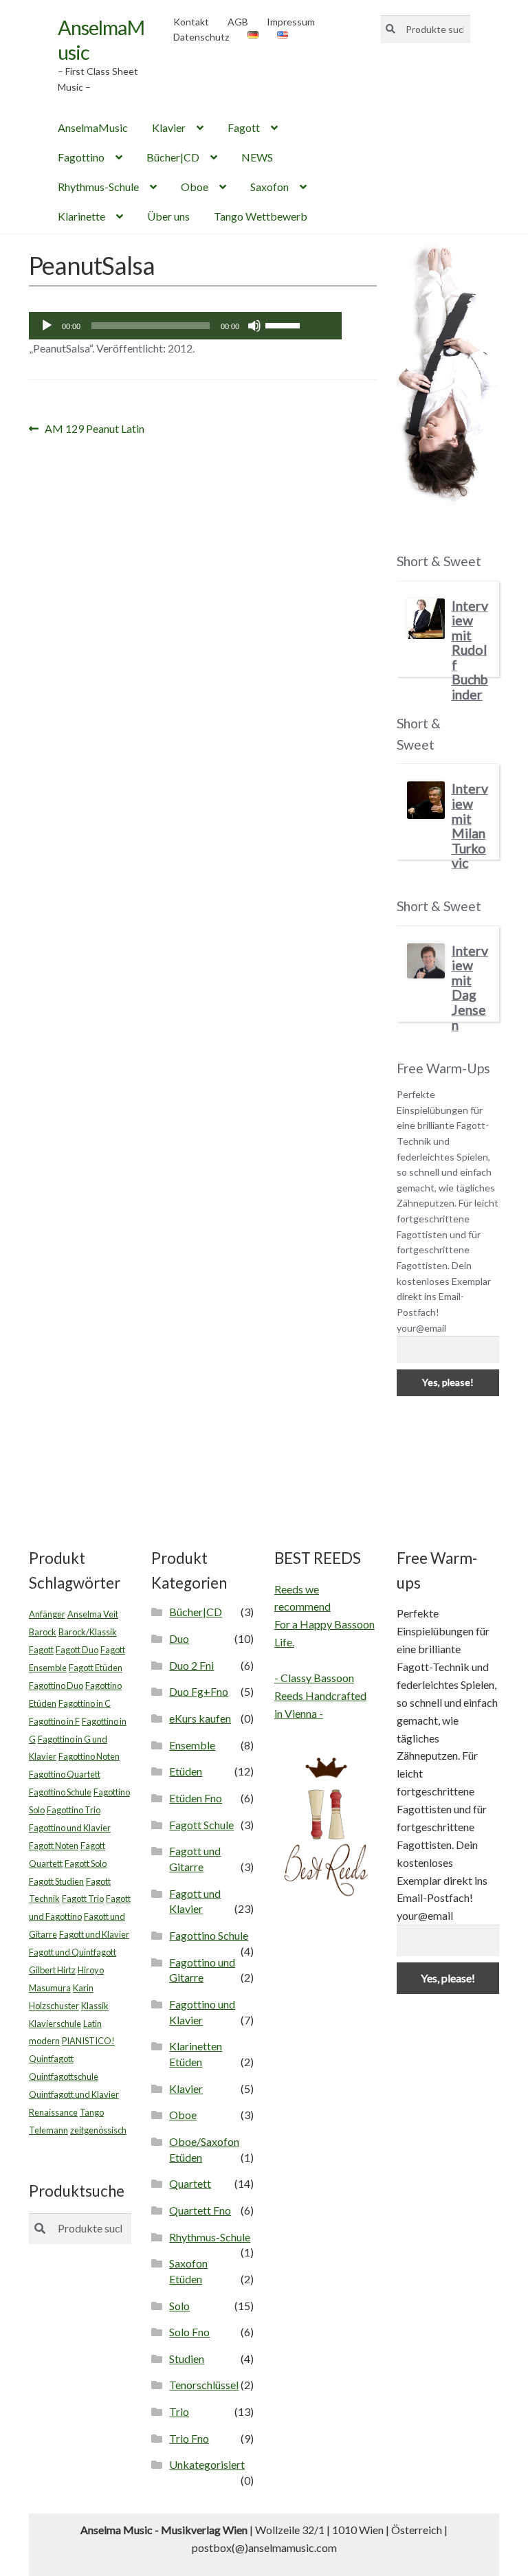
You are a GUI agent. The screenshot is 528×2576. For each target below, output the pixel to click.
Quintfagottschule (64, 2076)
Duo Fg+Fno (199, 1691)
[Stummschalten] (254, 326)
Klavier (169, 127)
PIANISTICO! (88, 2041)
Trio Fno (189, 2438)
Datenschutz (201, 37)
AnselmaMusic (93, 127)
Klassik (95, 2006)
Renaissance (53, 2112)
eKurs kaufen (200, 1718)
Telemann (48, 2130)
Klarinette (81, 216)
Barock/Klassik (88, 1632)
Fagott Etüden (96, 1668)
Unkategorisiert (207, 2464)
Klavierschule (55, 2024)
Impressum (291, 22)
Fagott (244, 127)
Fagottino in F (54, 1721)
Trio (179, 2411)
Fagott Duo (77, 1650)
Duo (179, 1638)
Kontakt (191, 22)
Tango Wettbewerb (261, 216)
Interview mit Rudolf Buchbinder (470, 650)
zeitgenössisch (98, 2130)
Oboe (195, 187)
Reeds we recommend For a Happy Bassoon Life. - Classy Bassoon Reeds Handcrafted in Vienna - (324, 1651)
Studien (187, 2359)
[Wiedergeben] (47, 326)
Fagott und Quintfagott (73, 1952)
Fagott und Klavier (94, 1934)
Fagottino (81, 157)
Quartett (190, 2183)
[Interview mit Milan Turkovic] (426, 800)
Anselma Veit (93, 1614)
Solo (179, 2306)
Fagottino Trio (74, 1810)
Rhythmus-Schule (98, 187)
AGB (238, 22)
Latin (92, 2024)
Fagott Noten (54, 1846)
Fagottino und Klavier (70, 1828)
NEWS (257, 157)
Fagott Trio (83, 1899)
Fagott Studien (56, 1881)
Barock (43, 1632)
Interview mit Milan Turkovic (470, 826)
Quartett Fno (200, 2210)
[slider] (285, 324)
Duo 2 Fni (191, 1665)
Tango (92, 2112)
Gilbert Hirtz (52, 1970)
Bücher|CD (173, 157)
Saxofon (269, 187)
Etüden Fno (196, 1798)
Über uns (168, 216)
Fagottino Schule (60, 1792)
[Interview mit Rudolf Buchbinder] (426, 619)
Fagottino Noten (89, 1756)
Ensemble (192, 1745)
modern (44, 2041)
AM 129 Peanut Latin (94, 430)
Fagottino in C (85, 1703)
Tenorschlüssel (204, 2385)
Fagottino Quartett (65, 1774)
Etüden (186, 1771)
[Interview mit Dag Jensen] (426, 961)
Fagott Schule (201, 1825)
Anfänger (47, 1614)
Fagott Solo (86, 1863)
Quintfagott (51, 2059)
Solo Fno (189, 2332)
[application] (185, 326)
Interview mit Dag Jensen (470, 988)
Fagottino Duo (56, 1685)
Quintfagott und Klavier (74, 2094)
